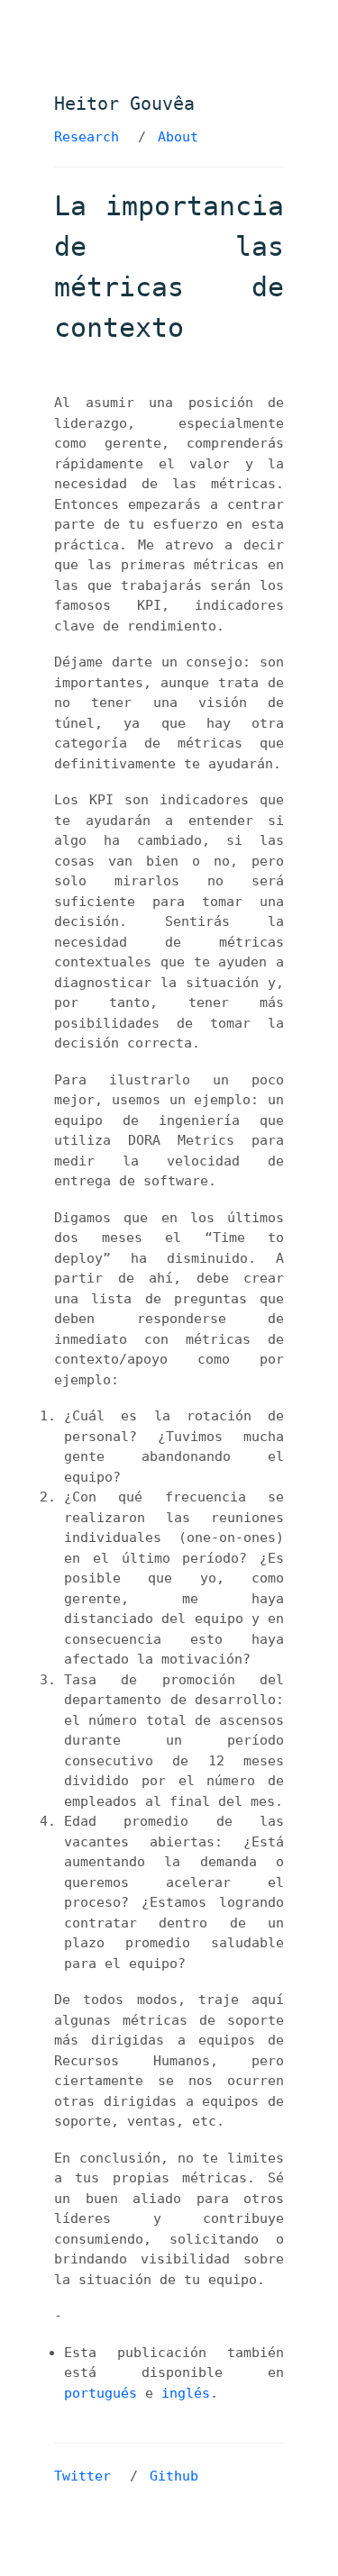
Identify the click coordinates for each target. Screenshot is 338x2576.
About (178, 137)
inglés (186, 2393)
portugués (100, 2393)
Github (174, 2476)
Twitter (82, 2476)
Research (87, 137)
